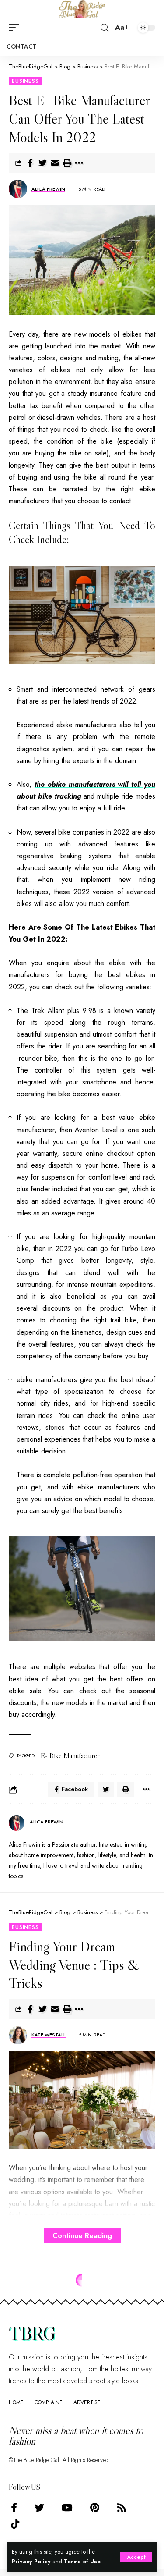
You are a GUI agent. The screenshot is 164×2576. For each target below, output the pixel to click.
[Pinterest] (95, 2508)
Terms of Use (82, 2562)
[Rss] (122, 2508)
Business (25, 81)
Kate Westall (49, 2035)
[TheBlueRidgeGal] (82, 9)
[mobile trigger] (16, 28)
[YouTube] (67, 2508)
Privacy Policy (31, 2562)
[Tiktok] (15, 2524)
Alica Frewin (48, 189)
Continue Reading (82, 2235)
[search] (105, 28)
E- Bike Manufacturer (70, 1755)
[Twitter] (39, 2508)
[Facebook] (14, 2508)
